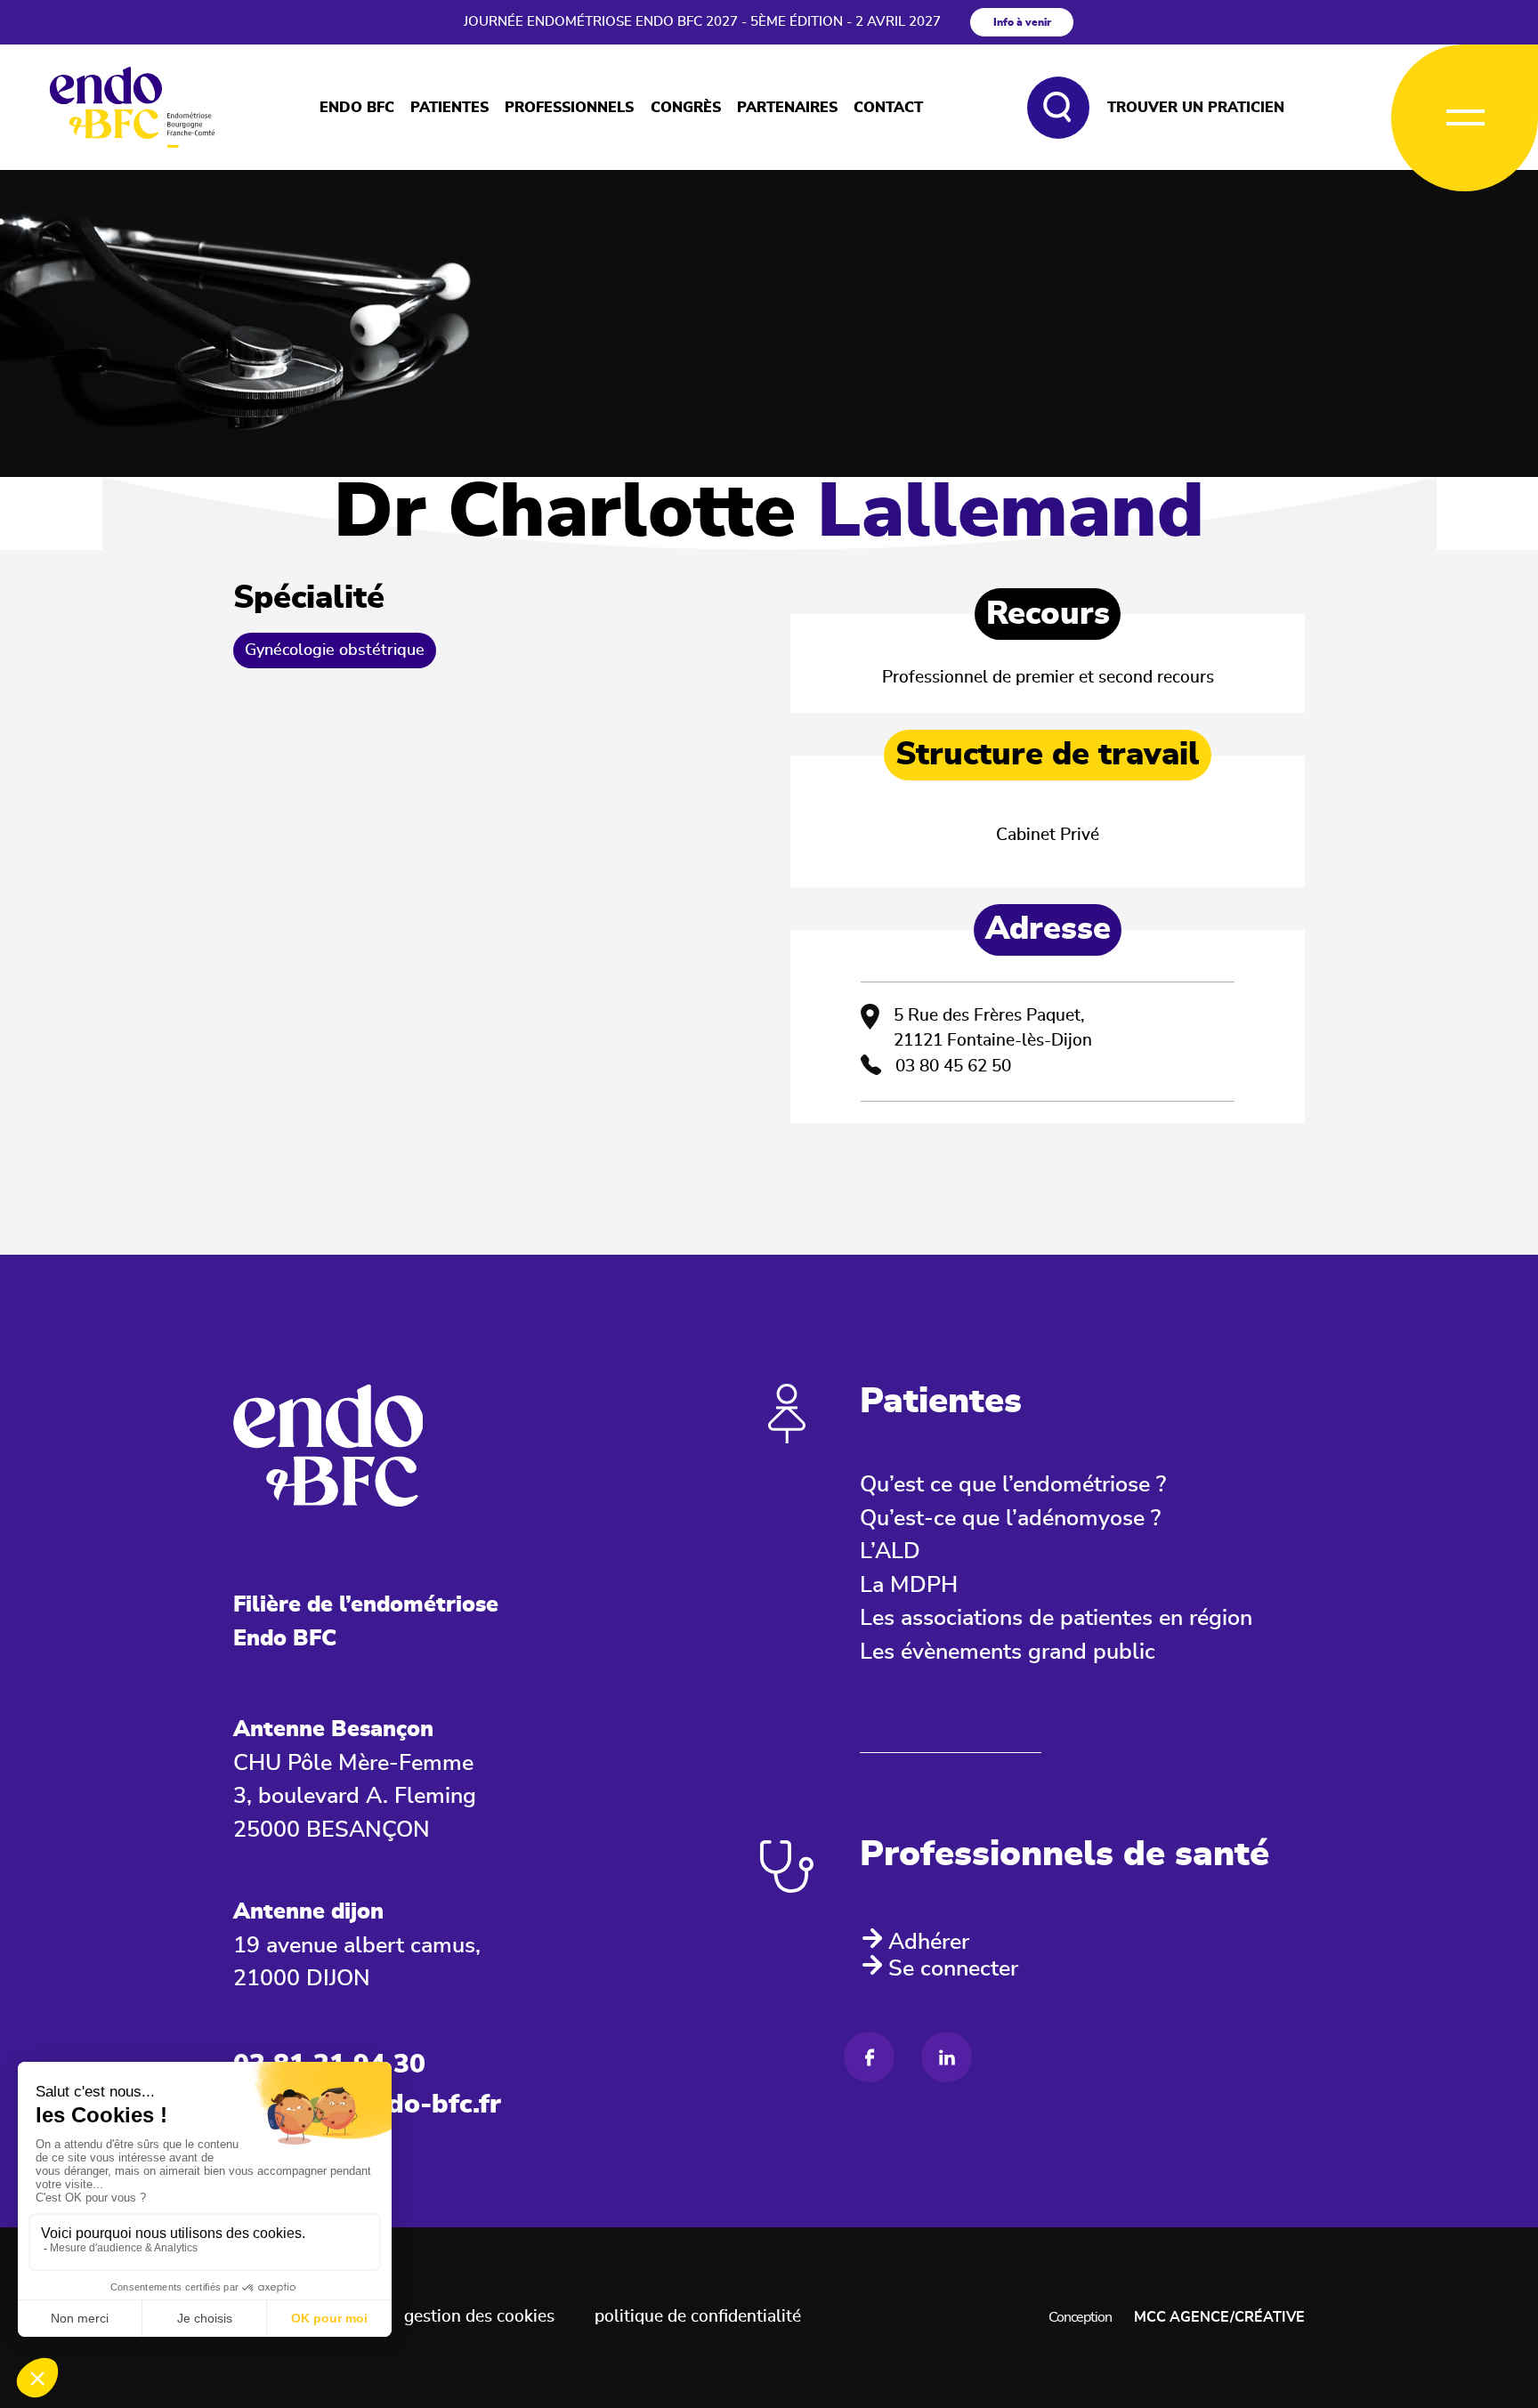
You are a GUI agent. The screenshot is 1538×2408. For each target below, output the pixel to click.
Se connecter (953, 1969)
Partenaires (787, 108)
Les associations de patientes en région (1056, 1618)
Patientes (449, 108)
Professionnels (569, 108)
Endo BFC (357, 108)
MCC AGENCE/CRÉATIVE (1177, 2317)
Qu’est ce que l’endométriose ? (1013, 1485)
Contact (888, 108)
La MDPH (909, 1585)
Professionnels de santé (1064, 1854)
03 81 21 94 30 (329, 2065)
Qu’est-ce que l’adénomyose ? (1010, 1519)
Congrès (686, 108)
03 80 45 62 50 (953, 1067)
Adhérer (929, 1942)
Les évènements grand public (1008, 1652)
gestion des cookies (479, 2317)
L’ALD (890, 1551)
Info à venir (1022, 22)
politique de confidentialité (698, 2317)
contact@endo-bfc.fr (367, 2105)
